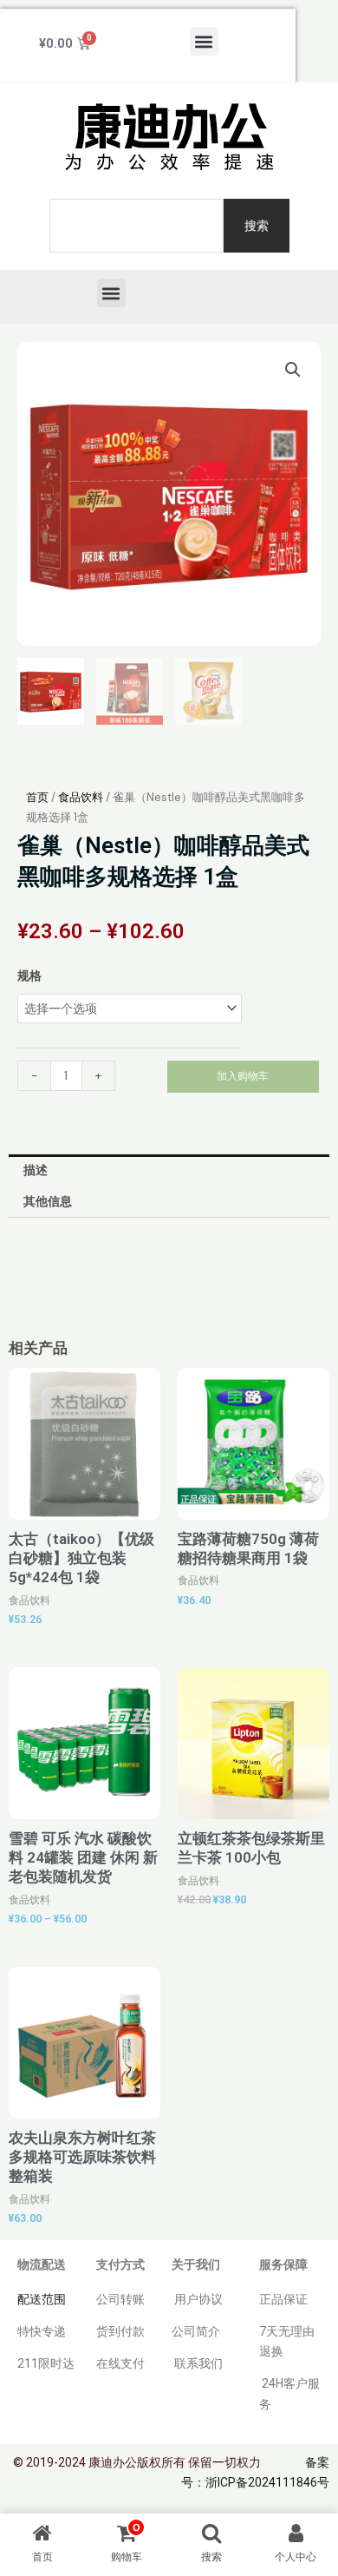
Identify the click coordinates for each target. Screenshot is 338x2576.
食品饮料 (81, 797)
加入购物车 (243, 1076)
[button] (204, 41)
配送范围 (42, 2299)
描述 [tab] (36, 1170)
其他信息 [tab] (48, 1201)
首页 (37, 797)
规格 (29, 976)
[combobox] (136, 226)
